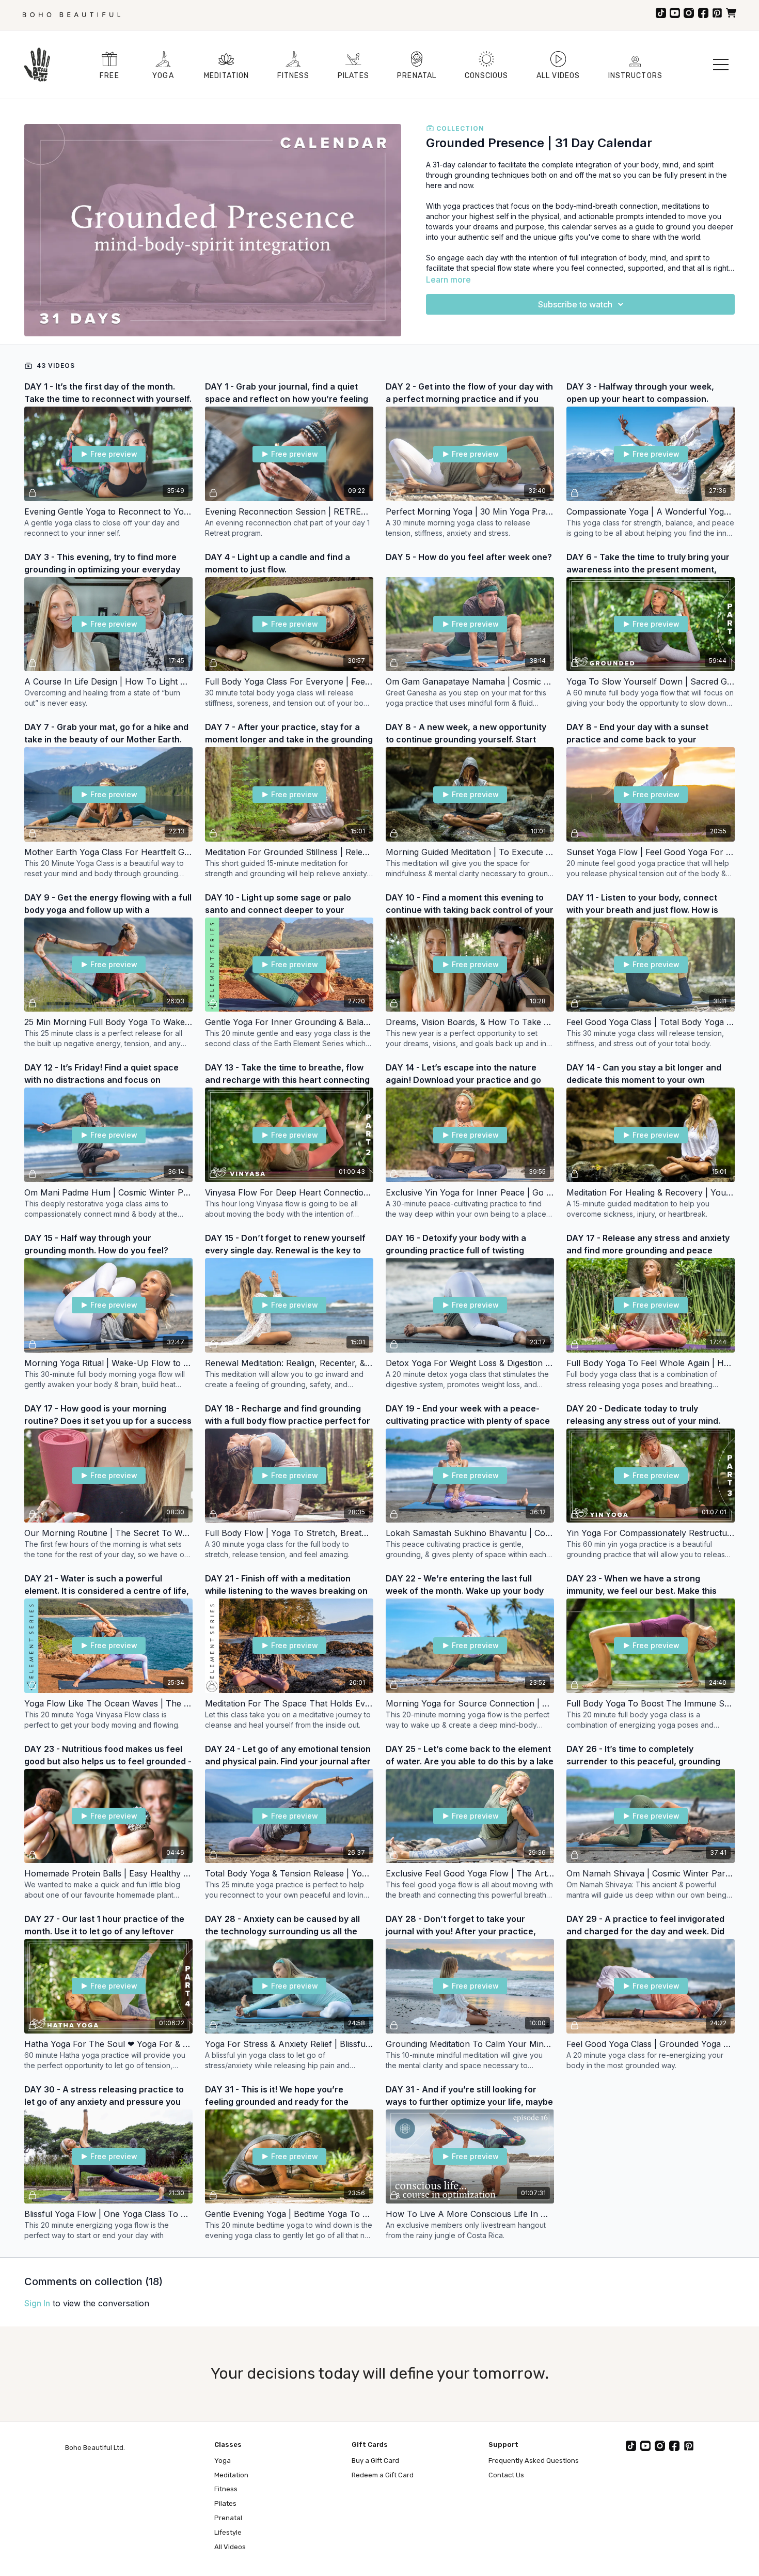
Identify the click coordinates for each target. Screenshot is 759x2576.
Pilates (225, 2503)
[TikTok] (661, 13)
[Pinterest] (717, 13)
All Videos (230, 2547)
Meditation (231, 2475)
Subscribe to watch (575, 304)
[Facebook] (703, 13)
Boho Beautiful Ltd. (95, 2448)
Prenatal (228, 2518)
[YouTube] (675, 13)
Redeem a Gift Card (383, 2475)
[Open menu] (721, 65)
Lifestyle (228, 2532)
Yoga (223, 2461)
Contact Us (506, 2475)
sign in (37, 2303)
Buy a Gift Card (375, 2461)
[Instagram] (689, 13)
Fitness (226, 2489)
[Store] (731, 13)
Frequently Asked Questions (534, 2461)
